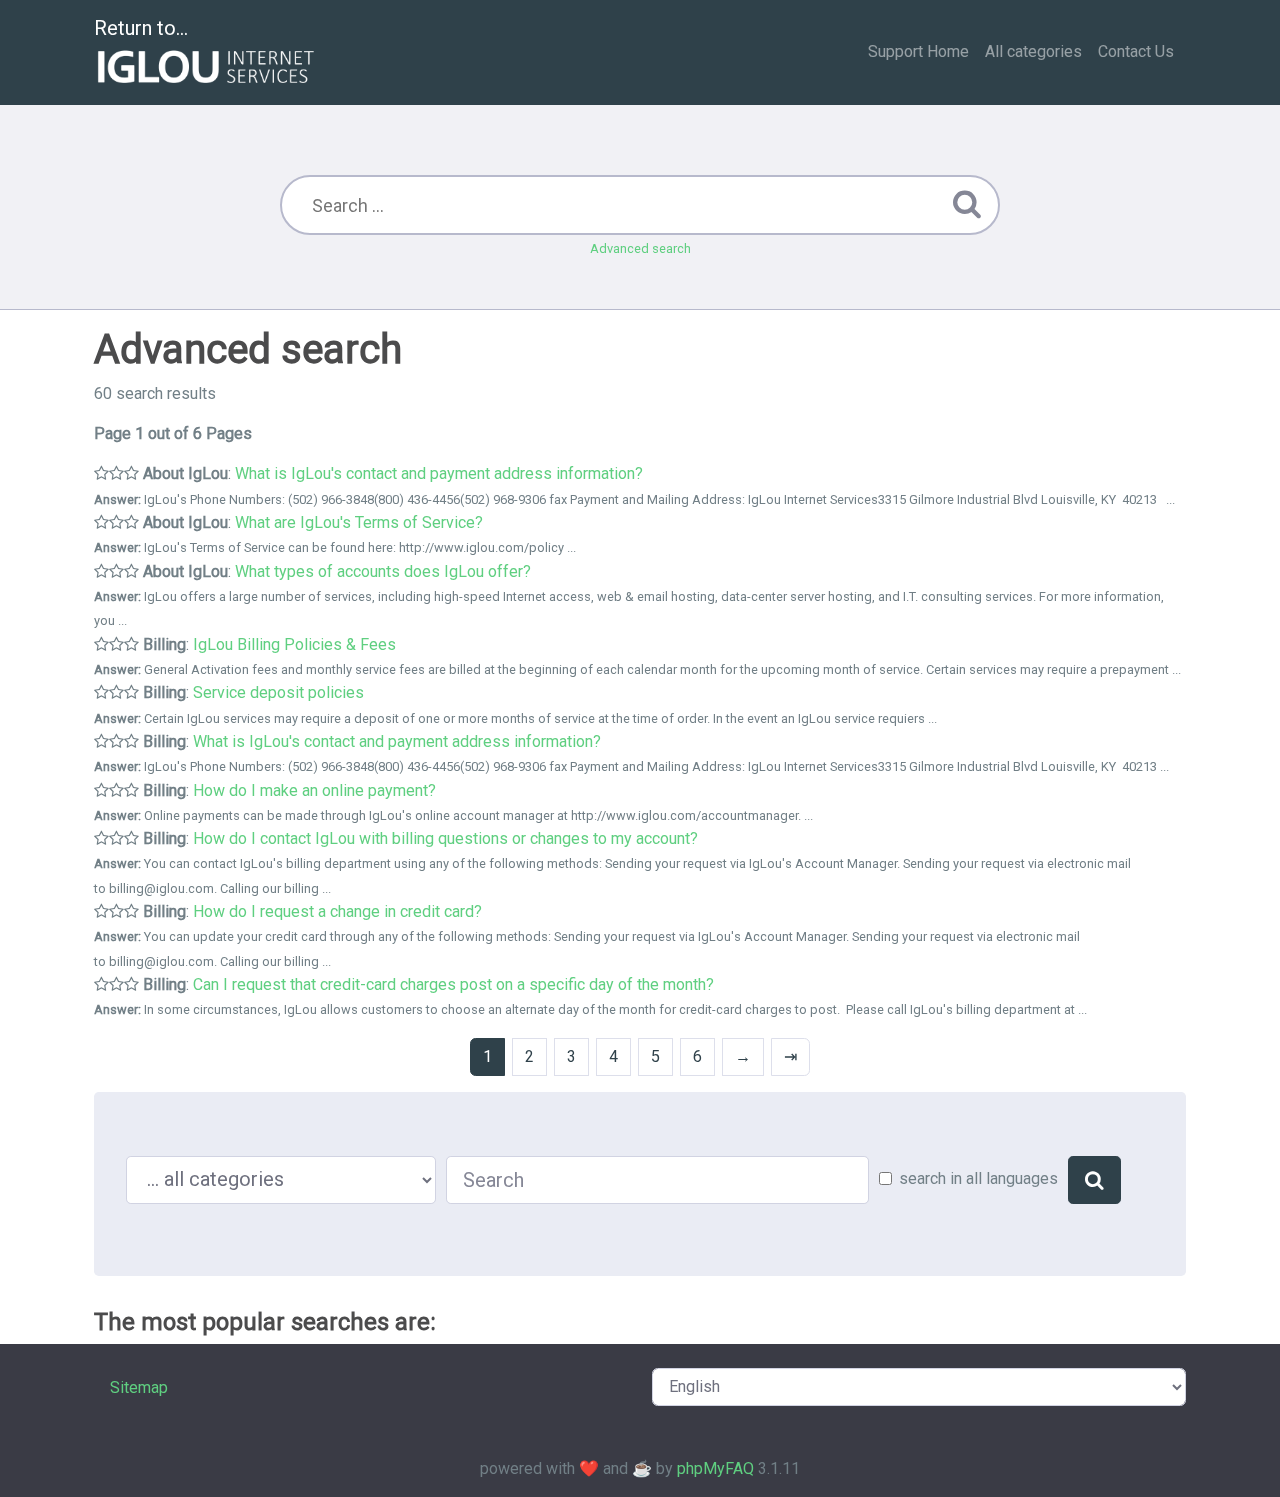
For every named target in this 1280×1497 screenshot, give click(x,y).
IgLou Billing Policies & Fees (294, 644)
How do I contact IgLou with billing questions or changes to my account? (445, 838)
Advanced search (640, 248)
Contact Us (1136, 51)
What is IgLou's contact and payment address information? (439, 473)
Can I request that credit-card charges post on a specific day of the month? (453, 984)
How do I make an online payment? (314, 790)
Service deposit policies (278, 692)
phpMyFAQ (715, 1468)
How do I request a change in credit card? (337, 911)
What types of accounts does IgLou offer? (383, 571)
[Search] (1094, 1180)
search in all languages (978, 1178)
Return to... (141, 28)
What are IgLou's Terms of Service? (359, 522)
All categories (1033, 51)
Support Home (918, 51)
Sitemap (139, 1387)
